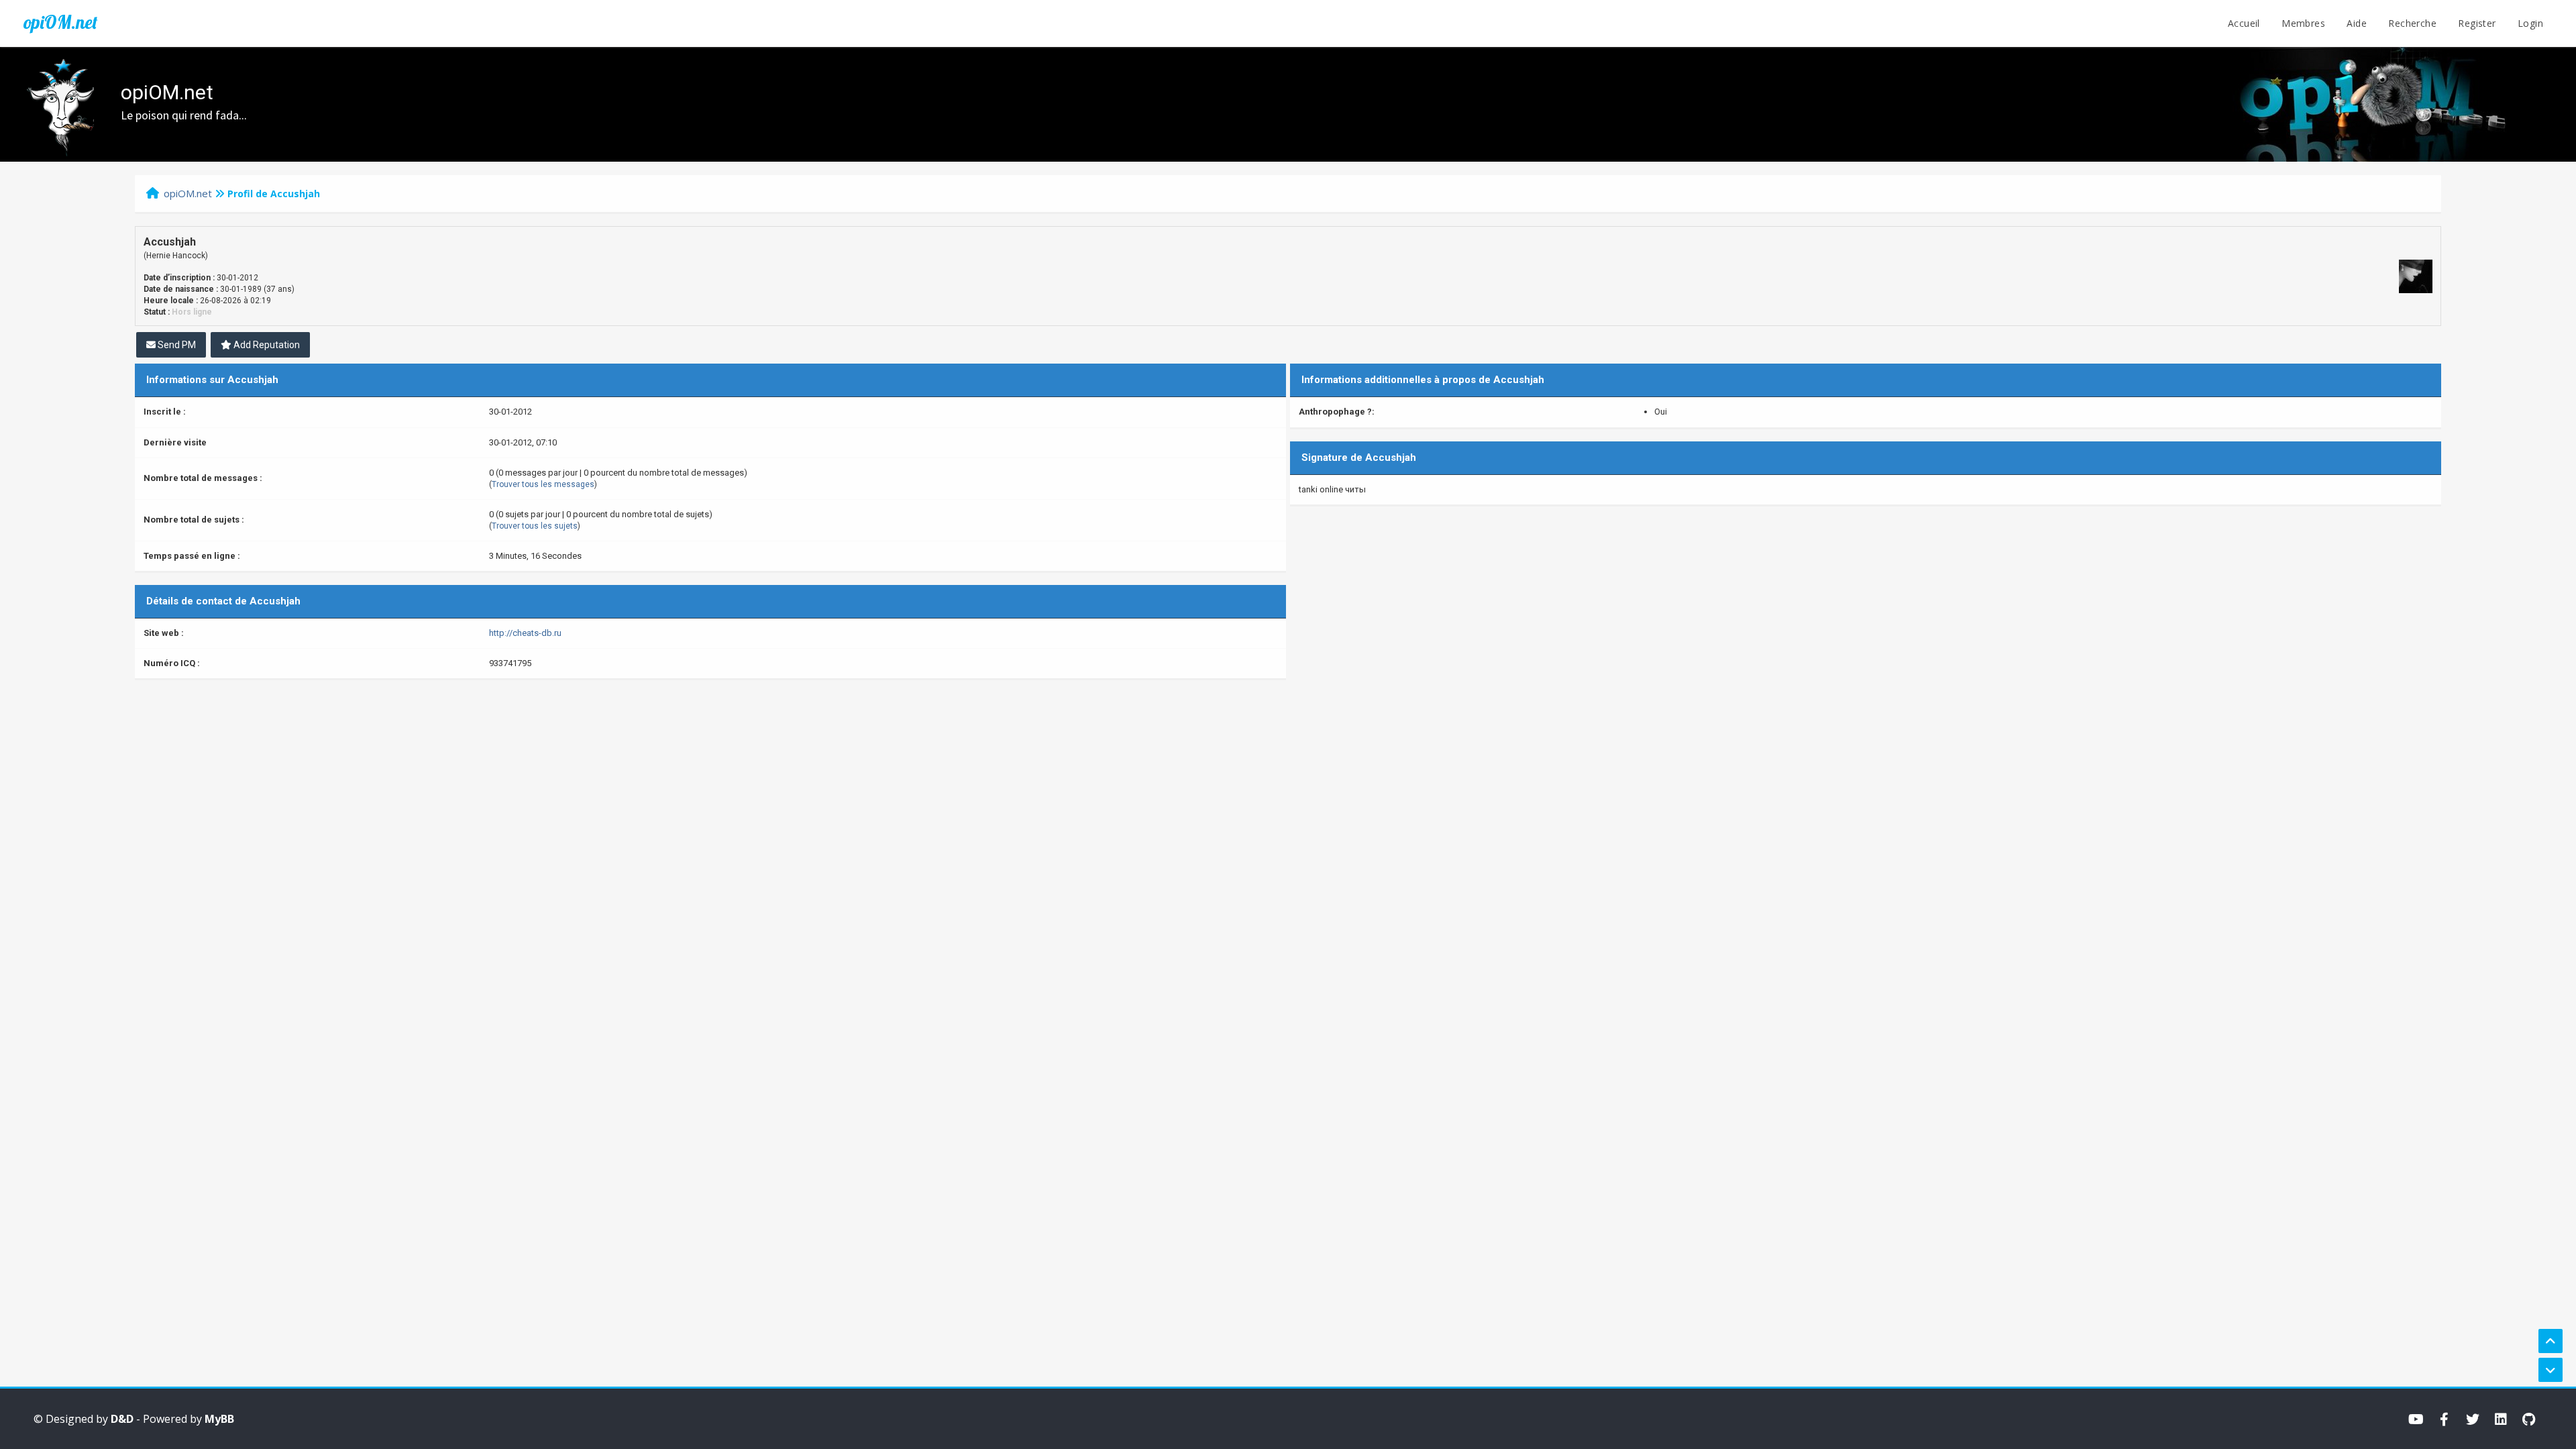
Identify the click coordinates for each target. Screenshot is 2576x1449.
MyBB (219, 1419)
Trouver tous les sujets (535, 526)
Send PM (176, 345)
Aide (2357, 23)
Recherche (2412, 23)
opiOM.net (60, 22)
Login (2530, 23)
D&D (122, 1419)
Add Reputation (266, 345)
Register (2477, 23)
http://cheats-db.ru (525, 633)
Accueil (2244, 23)
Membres (2303, 23)
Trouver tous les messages (543, 484)
